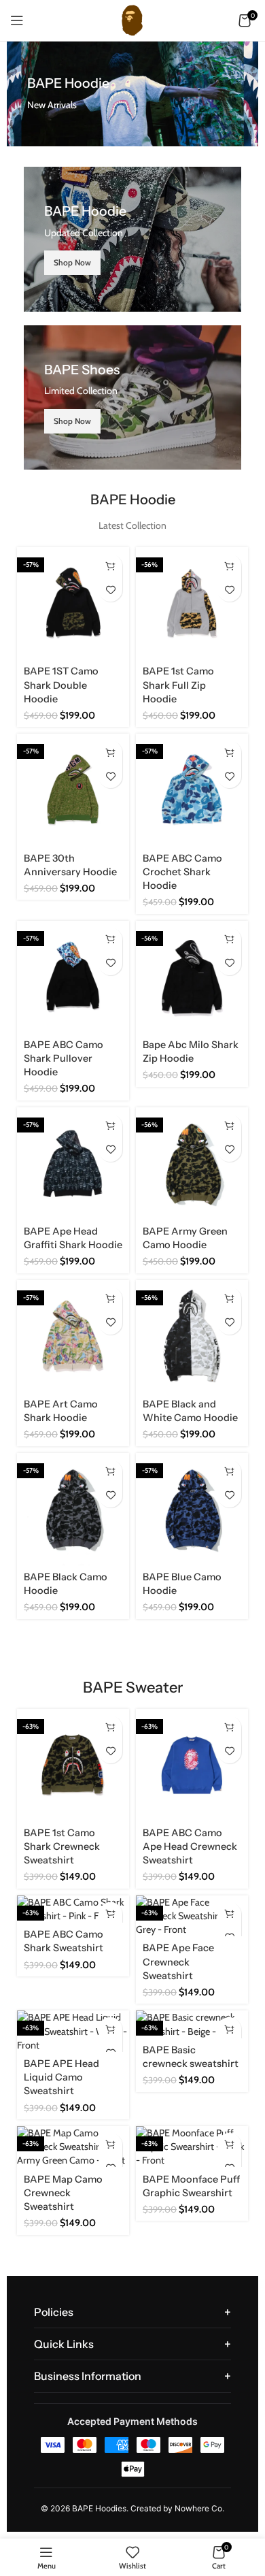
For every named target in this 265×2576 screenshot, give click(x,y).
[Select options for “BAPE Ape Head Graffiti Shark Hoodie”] (110, 1126)
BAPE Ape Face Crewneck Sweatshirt (178, 1961)
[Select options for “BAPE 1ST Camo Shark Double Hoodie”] (110, 566)
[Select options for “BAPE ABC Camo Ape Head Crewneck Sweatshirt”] (229, 1728)
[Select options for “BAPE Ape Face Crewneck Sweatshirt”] (229, 1914)
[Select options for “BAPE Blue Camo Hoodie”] (229, 1472)
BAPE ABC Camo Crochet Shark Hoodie (182, 872)
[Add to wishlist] (110, 590)
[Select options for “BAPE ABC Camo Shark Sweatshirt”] (110, 1914)
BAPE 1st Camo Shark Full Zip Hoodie (178, 685)
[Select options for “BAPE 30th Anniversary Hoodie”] (110, 752)
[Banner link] (132, 239)
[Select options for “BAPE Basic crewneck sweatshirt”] (229, 2029)
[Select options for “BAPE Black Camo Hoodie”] (110, 1472)
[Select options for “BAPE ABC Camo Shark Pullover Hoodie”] (110, 940)
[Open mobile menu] (17, 20)
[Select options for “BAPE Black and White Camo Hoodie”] (229, 1299)
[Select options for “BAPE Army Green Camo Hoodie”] (229, 1126)
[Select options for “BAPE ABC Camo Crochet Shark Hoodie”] (229, 752)
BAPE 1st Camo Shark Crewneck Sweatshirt (62, 1846)
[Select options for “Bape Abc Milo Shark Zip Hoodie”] (229, 940)
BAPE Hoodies (99, 2508)
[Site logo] (132, 19)
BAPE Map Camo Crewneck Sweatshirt (63, 2193)
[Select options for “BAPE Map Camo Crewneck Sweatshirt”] (110, 2145)
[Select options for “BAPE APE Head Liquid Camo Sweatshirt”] (110, 2029)
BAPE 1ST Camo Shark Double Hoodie (61, 685)
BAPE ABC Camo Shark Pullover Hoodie (64, 1058)
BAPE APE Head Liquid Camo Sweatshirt (61, 2077)
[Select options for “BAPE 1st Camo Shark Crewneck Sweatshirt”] (110, 1728)
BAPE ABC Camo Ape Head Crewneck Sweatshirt (190, 1846)
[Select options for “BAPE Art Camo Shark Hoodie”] (110, 1299)
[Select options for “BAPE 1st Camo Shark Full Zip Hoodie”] (229, 566)
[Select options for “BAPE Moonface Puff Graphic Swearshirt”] (229, 2145)
